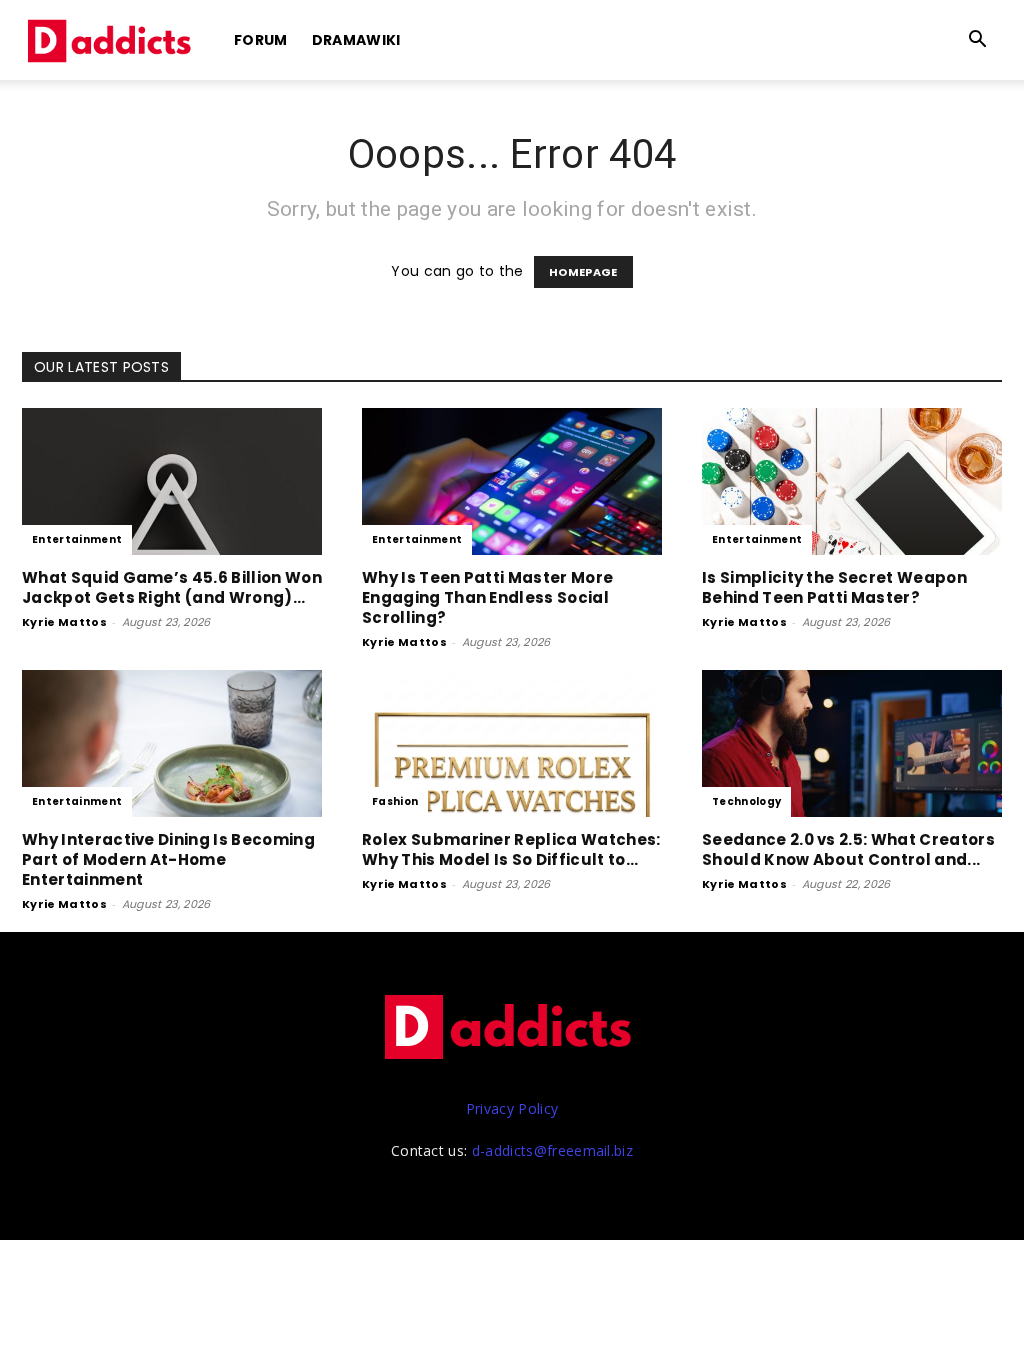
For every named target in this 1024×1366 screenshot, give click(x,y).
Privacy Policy (512, 1108)
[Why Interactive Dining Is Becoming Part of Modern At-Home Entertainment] (172, 743)
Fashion (395, 801)
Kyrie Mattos (64, 622)
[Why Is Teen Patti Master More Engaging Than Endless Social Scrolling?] (512, 481)
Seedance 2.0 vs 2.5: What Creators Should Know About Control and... (848, 849)
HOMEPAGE (583, 272)
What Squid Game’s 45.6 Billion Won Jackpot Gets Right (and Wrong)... (172, 587)
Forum (261, 40)
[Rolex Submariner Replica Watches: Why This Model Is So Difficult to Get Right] (512, 743)
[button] (978, 41)
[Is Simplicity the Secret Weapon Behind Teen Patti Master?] (852, 481)
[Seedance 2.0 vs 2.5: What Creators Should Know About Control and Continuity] (852, 743)
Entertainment (77, 539)
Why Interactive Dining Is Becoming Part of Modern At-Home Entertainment (168, 859)
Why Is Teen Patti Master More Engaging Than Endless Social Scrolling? (487, 597)
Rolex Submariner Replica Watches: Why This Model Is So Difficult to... (511, 849)
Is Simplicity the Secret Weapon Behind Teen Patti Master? (834, 587)
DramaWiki (356, 40)
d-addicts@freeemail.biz (552, 1150)
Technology (746, 801)
